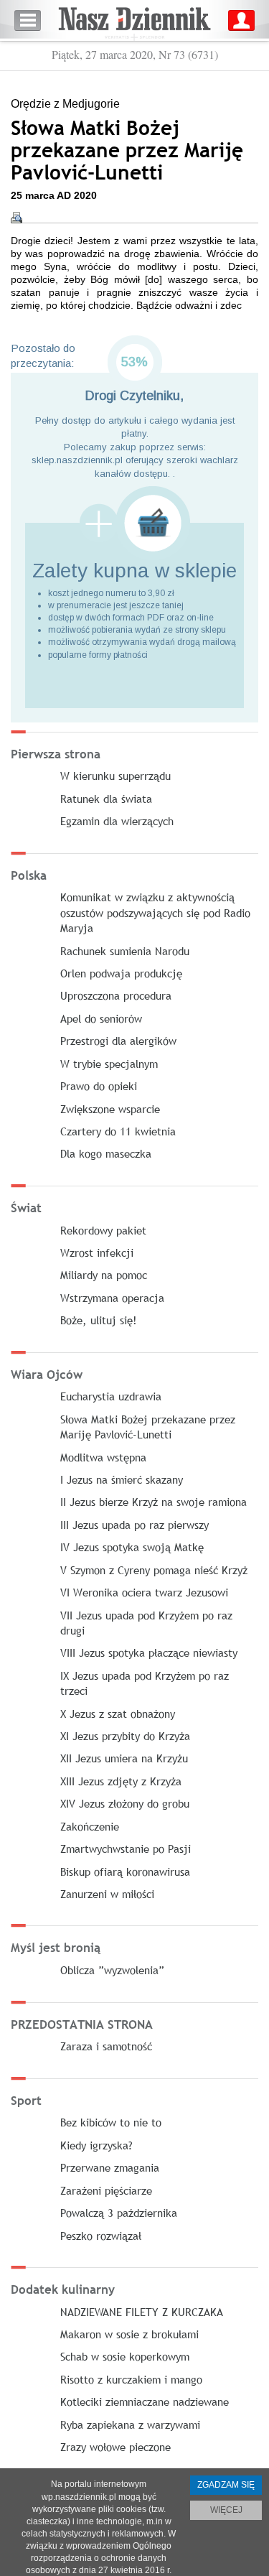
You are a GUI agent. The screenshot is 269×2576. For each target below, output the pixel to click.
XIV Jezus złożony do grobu (125, 1803)
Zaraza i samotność (106, 2046)
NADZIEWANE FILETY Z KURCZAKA (142, 2312)
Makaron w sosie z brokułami (129, 2334)
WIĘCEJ (226, 2510)
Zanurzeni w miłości (107, 1894)
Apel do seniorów (101, 1018)
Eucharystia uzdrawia (111, 1396)
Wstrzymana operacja (112, 1298)
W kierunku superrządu (115, 776)
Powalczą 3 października (119, 2213)
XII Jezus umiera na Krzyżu (124, 1758)
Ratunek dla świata (106, 799)
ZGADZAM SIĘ (226, 2485)
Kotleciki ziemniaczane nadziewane (145, 2401)
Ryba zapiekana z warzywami (130, 2424)
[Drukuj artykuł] (16, 218)
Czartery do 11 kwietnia (118, 1131)
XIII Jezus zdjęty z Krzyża (121, 1781)
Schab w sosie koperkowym (125, 2356)
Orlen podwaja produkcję (121, 973)
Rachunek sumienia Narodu (125, 951)
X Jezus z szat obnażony (118, 1714)
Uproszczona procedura (116, 995)
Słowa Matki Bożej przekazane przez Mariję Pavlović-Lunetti (148, 1427)
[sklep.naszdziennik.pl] (134, 523)
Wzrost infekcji (97, 1252)
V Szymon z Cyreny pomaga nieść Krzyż (154, 1570)
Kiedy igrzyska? (96, 2145)
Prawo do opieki (99, 1086)
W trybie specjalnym (109, 1064)
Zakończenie (90, 1826)
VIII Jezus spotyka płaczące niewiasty (149, 1652)
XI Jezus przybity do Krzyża (125, 1736)
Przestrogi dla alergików (118, 1041)
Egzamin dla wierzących (117, 821)
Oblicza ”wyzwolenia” (112, 1970)
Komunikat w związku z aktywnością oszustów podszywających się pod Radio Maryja (155, 912)
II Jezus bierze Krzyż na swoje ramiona (154, 1502)
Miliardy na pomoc (104, 1275)
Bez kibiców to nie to (111, 2122)
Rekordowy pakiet (103, 1230)
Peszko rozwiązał (101, 2236)
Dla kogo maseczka (106, 1153)
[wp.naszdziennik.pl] (134, 20)
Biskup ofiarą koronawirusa (125, 1871)
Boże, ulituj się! (99, 1320)
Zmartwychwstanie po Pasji (126, 1849)
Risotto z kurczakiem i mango (131, 2379)
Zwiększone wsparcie (110, 1109)
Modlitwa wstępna (103, 1457)
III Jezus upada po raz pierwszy (134, 1525)
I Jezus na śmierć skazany (122, 1479)
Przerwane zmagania (110, 2167)
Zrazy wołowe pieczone (115, 2447)
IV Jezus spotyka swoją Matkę (132, 1547)
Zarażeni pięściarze (106, 2190)
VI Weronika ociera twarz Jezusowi (144, 1592)
